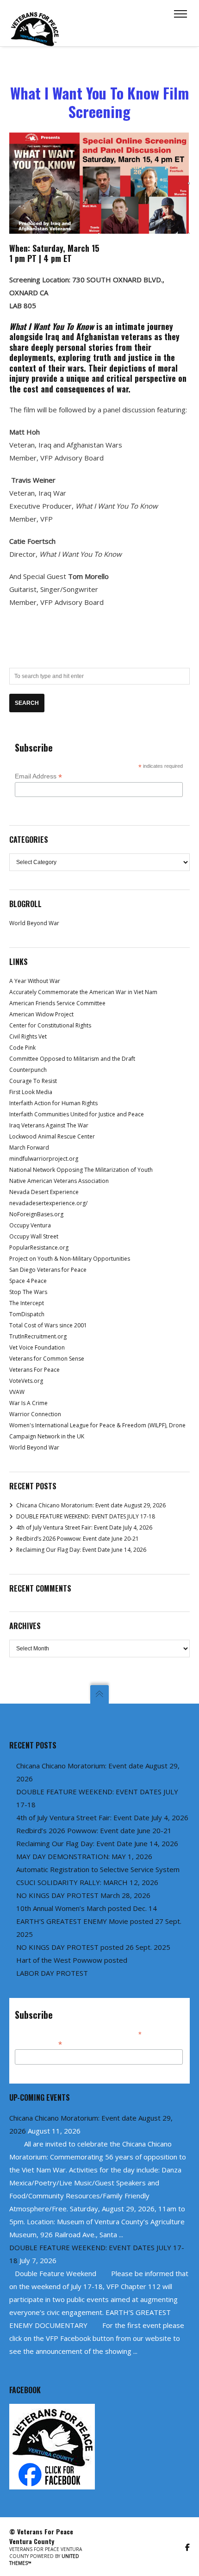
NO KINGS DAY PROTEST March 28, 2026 (83, 1895)
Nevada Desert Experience (44, 1192)
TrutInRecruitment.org (38, 1336)
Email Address (38, 776)
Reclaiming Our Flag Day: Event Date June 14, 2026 (81, 1550)
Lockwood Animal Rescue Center (52, 1136)
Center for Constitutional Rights (50, 1025)
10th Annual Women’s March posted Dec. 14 (87, 1908)
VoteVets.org (26, 1381)
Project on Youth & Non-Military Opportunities (70, 1259)
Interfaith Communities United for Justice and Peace (77, 1114)
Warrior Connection (35, 1414)
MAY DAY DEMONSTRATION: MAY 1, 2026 (84, 1856)
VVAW (17, 1392)
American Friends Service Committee (57, 1003)
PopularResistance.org (39, 1248)
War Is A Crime (28, 1403)
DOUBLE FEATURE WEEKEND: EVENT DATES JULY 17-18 (86, 1516)
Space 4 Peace (28, 1281)
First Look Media (31, 1092)
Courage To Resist (33, 1081)
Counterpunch (28, 1070)
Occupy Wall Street (34, 1236)
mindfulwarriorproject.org (44, 1159)
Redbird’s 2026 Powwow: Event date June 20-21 (78, 1539)
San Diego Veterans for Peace (48, 1270)
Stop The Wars (28, 1292)
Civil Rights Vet (28, 1036)
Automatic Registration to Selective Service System (98, 1869)
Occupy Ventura (30, 1225)
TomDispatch (27, 1314)
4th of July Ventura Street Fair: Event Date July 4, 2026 (84, 1528)
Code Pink (22, 1048)
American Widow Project (41, 1014)
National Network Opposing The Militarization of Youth (81, 1170)
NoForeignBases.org (36, 1214)
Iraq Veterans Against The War (49, 1125)
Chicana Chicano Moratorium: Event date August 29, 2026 (91, 1505)
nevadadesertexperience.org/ (48, 1203)
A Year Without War (35, 981)
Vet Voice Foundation (37, 1347)
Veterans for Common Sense (47, 1359)
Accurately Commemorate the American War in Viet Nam (83, 992)
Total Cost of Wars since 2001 (48, 1325)
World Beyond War (34, 923)
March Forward (29, 1148)
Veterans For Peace (34, 1370)
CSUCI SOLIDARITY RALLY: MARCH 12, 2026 (87, 1882)
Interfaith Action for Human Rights (53, 1103)
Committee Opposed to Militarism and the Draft (72, 1059)
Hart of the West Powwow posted (72, 1960)
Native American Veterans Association (59, 1181)
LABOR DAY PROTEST (52, 1973)
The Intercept (27, 1303)
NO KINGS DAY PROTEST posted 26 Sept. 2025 (93, 1947)
